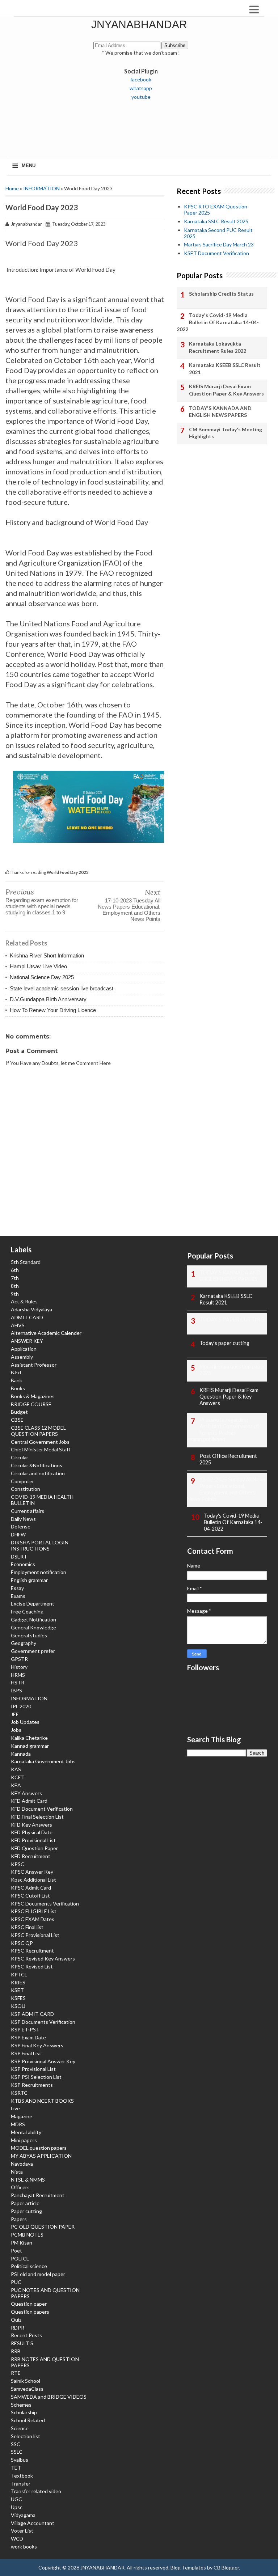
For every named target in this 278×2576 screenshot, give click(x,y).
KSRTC (19, 2093)
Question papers (30, 2312)
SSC (16, 2444)
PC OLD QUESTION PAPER (43, 2227)
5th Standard (26, 1262)
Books (18, 1388)
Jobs (16, 1730)
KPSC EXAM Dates (33, 1919)
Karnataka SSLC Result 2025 (216, 221)
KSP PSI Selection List (36, 2077)
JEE (15, 1714)
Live (15, 2108)
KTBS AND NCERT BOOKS (42, 2101)
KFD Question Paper (34, 1848)
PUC (16, 2282)
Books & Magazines (33, 1396)
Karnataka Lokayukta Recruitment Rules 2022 (218, 347)
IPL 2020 (21, 1706)
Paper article (25, 2203)
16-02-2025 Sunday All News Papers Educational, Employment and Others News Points (226, 1489)
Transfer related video (36, 2491)
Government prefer (33, 1651)
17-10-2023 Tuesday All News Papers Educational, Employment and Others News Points (129, 910)
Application (24, 1349)
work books (24, 2547)
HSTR (18, 1682)
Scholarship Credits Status (221, 294)
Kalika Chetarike (29, 1738)
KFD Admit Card (29, 1801)
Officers (20, 2187)
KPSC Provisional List (35, 1935)
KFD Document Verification (42, 1809)
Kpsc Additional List (33, 1880)
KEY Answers (26, 1793)
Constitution (26, 1489)
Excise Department (33, 1604)
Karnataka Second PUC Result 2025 (218, 233)
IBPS (16, 1690)
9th (15, 1294)
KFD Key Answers (31, 1825)
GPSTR (19, 1659)
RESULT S (22, 2343)
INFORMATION (41, 188)
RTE (16, 2373)
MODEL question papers (39, 2148)
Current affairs (28, 1511)
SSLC (17, 2452)
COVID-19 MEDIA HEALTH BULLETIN (42, 1500)
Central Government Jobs (40, 1442)
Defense (21, 1526)
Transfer (21, 2484)
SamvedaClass (27, 2389)
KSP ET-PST (25, 2029)
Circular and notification (38, 1473)
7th (15, 1278)
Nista (17, 2172)
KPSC (18, 1864)
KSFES (18, 1998)
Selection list (26, 2436)
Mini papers (24, 2140)
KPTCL (19, 1974)
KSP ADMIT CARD (32, 2014)
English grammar (29, 1580)
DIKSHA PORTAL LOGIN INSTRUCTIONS (40, 1545)
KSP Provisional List (33, 2069)
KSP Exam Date (28, 2037)
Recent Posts (26, 2335)
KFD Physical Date (32, 1832)
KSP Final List (26, 2053)
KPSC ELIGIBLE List (34, 1911)
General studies (29, 1635)
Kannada (21, 1754)
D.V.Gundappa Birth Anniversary (48, 999)
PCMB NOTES (27, 2235)
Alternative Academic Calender (46, 1333)
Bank (16, 1380)
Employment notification (39, 1572)
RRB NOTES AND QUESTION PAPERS (45, 2362)
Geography (24, 1643)
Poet (16, 2251)
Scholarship (24, 2412)
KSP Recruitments (32, 2085)
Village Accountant (33, 2523)
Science (20, 2428)
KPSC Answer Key (32, 1872)
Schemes (21, 2405)
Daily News (23, 1519)
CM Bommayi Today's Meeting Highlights (226, 433)
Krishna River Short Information (47, 955)
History (19, 1667)
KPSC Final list (27, 1927)
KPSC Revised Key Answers (43, 1959)
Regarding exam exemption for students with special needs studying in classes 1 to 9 (42, 906)
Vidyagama (23, 2515)
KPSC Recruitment (32, 1951)
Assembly (22, 1357)
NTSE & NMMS (28, 2180)
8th (15, 1286)
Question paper (29, 2304)
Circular (20, 1457)
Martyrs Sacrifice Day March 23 (219, 244)
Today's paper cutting (224, 1343)
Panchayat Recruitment (38, 2195)
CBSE (17, 1420)
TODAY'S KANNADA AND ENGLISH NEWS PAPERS (220, 412)
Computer (22, 1481)
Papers (19, 2219)
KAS (16, 1769)
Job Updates (25, 1722)
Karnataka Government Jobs (43, 1761)
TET (16, 2468)
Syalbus (20, 2460)
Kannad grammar (30, 1746)
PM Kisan (22, 2243)
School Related (28, 2420)
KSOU (18, 2006)
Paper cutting (26, 2211)
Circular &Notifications (37, 1465)
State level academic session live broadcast (62, 988)
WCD (17, 2539)
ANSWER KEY (27, 1341)
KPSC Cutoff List (30, 1896)
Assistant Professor (34, 1365)
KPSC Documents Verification (45, 1904)
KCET (18, 1777)
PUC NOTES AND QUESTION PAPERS (45, 2293)
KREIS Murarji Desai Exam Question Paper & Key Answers (226, 390)
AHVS (18, 1325)
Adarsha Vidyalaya (31, 1309)
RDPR (18, 2328)
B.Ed (16, 1372)
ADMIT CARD (27, 1317)
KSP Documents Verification (43, 2022)
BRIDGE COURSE (31, 1404)
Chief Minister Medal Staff (41, 1449)
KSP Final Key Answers (37, 2045)
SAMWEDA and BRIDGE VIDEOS (49, 2397)
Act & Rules (24, 1301)
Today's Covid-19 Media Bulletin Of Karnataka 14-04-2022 (218, 322)
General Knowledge (33, 1627)
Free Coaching (27, 1611)
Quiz (16, 2320)
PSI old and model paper (38, 2274)
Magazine (22, 2116)
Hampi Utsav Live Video (38, 966)
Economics (23, 1564)
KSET (17, 1990)
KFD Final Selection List (37, 1817)
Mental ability (26, 2132)
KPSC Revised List (32, 1966)
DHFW (18, 1534)
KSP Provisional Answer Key (43, 2061)
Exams (18, 1596)
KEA (16, 1785)
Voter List (22, 2531)
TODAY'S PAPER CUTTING (232, 1319)
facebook (141, 79)
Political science (29, 2266)
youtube (141, 97)
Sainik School (26, 2381)
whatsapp (141, 88)
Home (12, 188)
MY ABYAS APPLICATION (41, 2156)
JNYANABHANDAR (139, 24)
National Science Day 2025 (42, 977)
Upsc (17, 2507)
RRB (16, 2351)
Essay (17, 1588)
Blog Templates (188, 2567)
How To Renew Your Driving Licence (53, 1010)
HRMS (18, 1675)
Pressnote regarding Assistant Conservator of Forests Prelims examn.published (223, 1429)
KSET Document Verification (216, 253)
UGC (16, 2499)
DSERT (19, 1556)
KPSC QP (22, 1943)
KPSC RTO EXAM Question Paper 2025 (216, 210)
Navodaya (22, 2164)
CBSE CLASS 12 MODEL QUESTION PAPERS (38, 1431)
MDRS (18, 2124)
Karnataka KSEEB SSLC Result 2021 (225, 369)
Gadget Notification (33, 1619)
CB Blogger (226, 2567)
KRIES (18, 1982)
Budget (19, 1412)
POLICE (20, 2258)
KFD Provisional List (33, 1840)
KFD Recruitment (31, 1856)
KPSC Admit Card (31, 1888)
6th (15, 1270)
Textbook (22, 2476)
